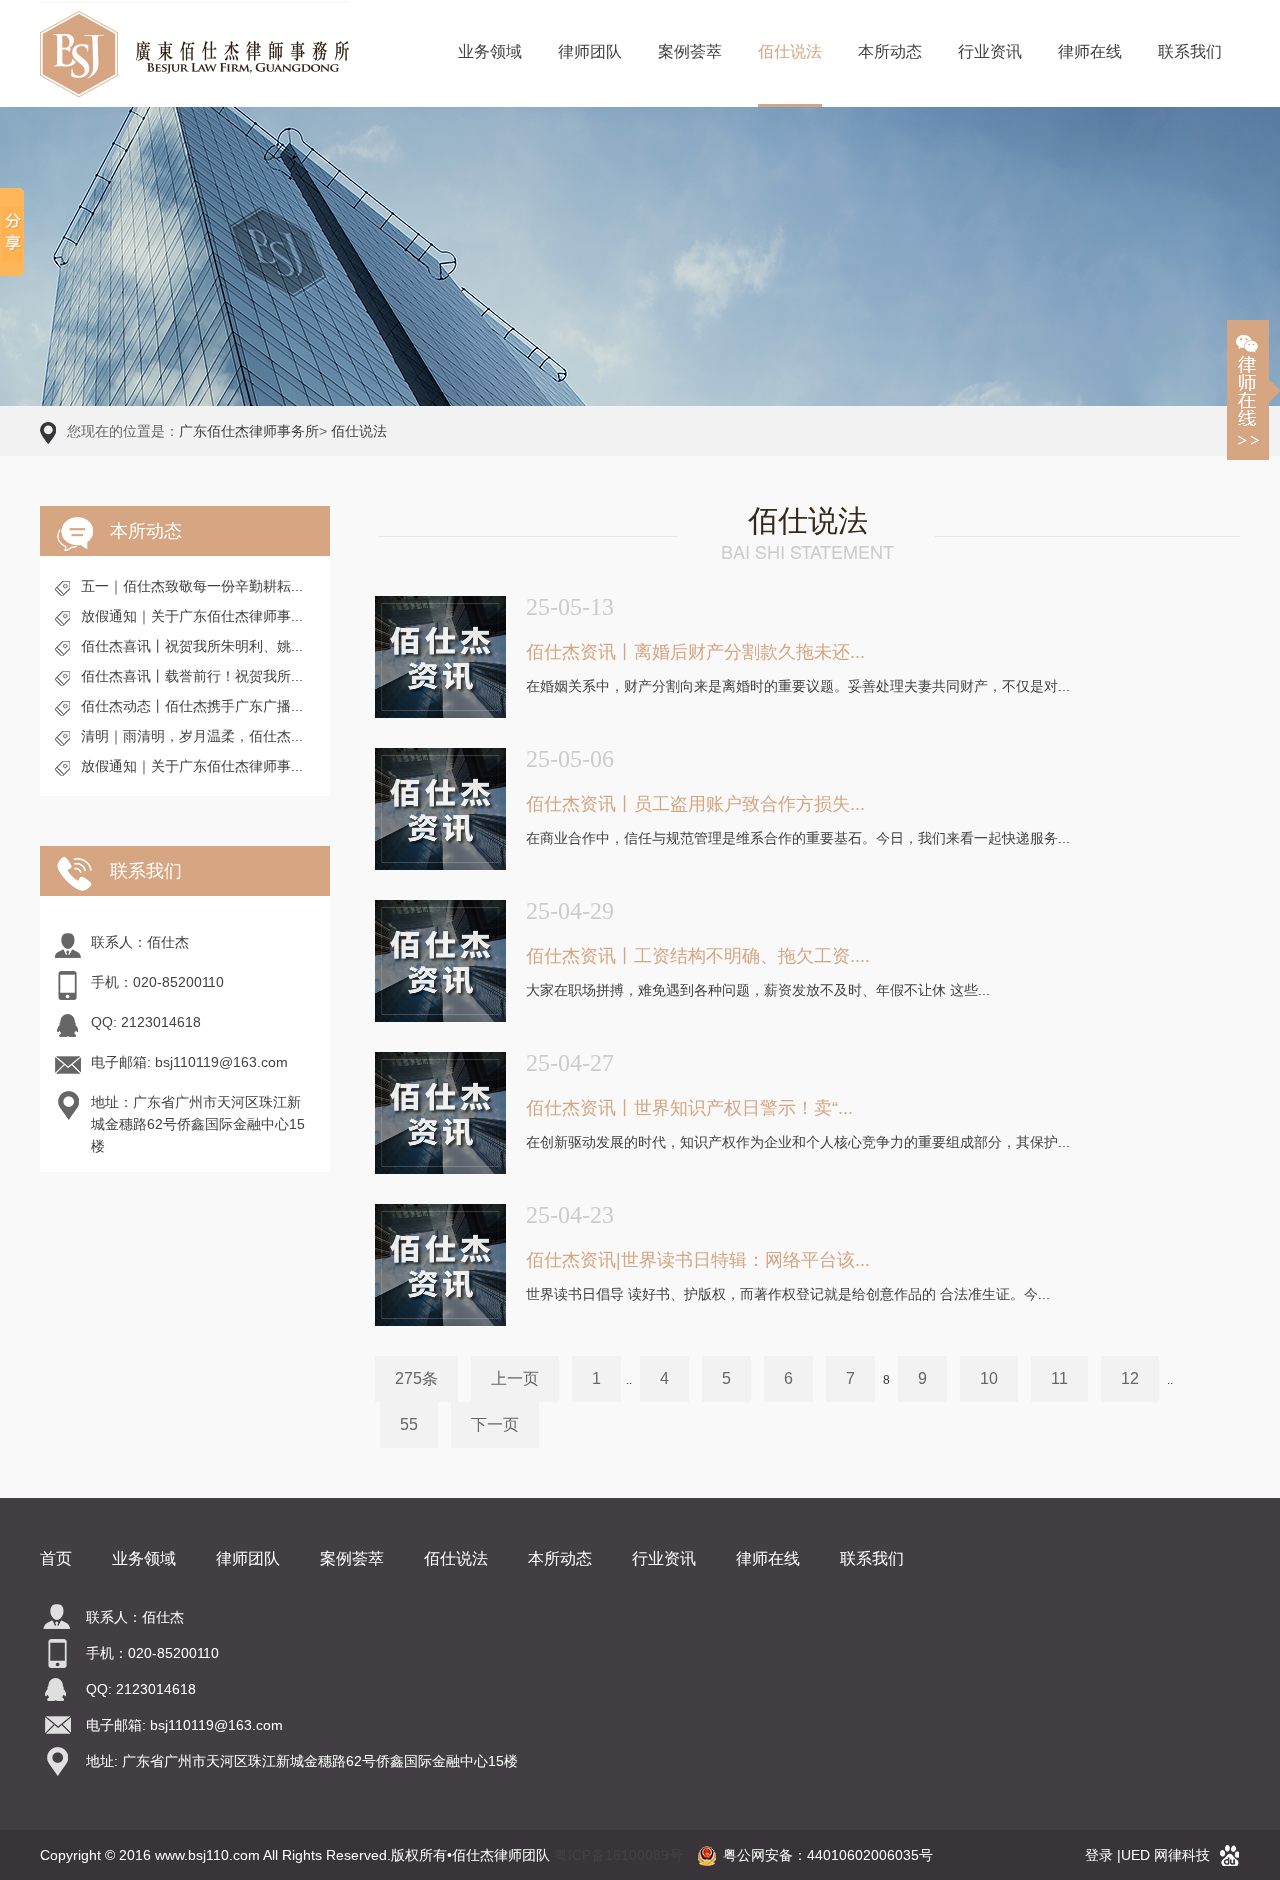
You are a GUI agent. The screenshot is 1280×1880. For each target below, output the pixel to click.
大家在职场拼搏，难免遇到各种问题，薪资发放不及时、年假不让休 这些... (758, 990)
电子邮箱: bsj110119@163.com (189, 1062)
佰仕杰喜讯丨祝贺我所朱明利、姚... (192, 646)
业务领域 (490, 51)
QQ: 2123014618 (146, 1022)
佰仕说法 (790, 51)
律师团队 (590, 51)
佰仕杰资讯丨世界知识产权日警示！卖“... (689, 1108)
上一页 (515, 1378)
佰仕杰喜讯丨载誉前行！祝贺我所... (192, 676)
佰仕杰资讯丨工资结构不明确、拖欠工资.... (698, 956)
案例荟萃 (690, 51)
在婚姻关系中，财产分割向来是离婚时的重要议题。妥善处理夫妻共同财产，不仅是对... (798, 686)
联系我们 (1190, 51)
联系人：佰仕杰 (140, 942)
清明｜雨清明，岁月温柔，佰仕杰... (192, 736)
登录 (1099, 1855)
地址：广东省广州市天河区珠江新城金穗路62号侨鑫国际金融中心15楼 (198, 1124)
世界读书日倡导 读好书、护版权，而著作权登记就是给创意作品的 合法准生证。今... (788, 1294)
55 (409, 1424)
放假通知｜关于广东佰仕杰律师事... (192, 616)
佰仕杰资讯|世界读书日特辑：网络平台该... (698, 1260)
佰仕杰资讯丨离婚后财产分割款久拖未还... (695, 652)
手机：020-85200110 (157, 982)
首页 (56, 1558)
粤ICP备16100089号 (618, 1855)
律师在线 (1090, 51)
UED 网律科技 (1165, 1855)
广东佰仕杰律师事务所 (249, 431)
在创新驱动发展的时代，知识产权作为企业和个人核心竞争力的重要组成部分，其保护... (798, 1142)
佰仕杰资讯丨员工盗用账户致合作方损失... (695, 804)
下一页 (495, 1424)
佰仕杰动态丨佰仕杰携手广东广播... (192, 706)
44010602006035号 (870, 1855)
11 (1059, 1378)
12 (1130, 1378)
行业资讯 (990, 51)
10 (989, 1378)
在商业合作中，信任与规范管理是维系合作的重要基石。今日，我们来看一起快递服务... (798, 838)
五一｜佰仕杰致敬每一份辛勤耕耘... (192, 586)
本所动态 (890, 51)
